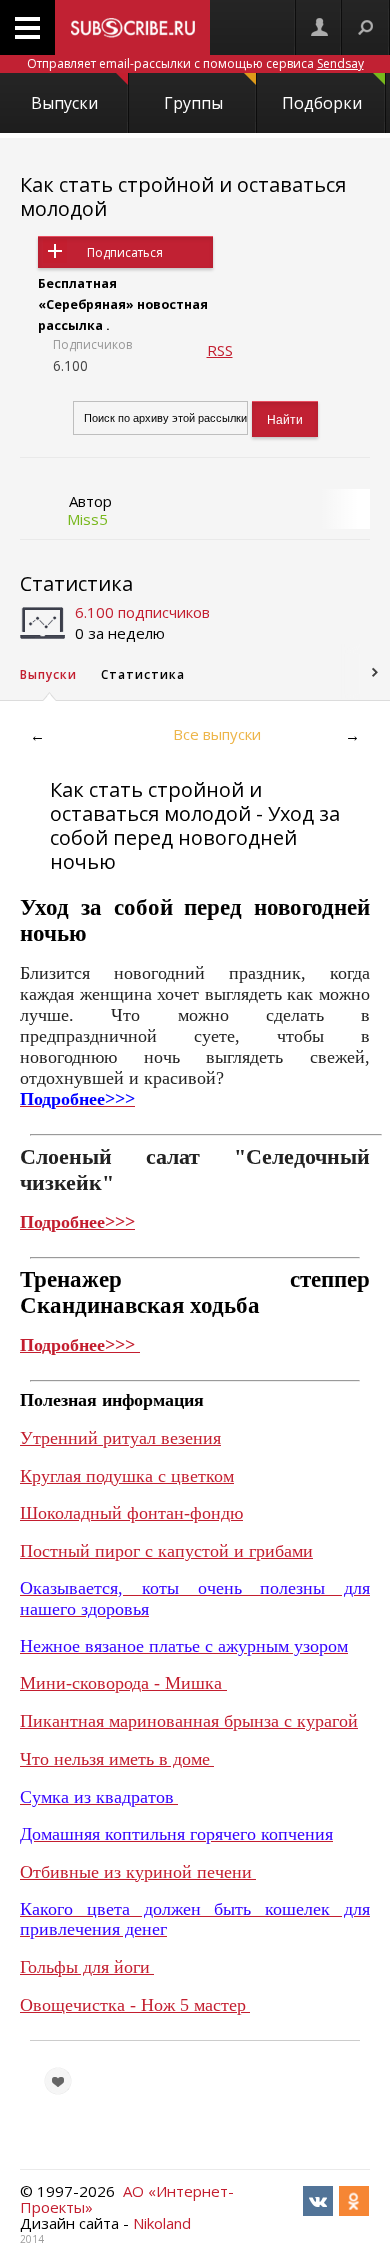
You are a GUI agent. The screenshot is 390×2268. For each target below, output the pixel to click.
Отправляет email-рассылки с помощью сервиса (195, 63)
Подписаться (125, 252)
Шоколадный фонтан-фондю (131, 1513)
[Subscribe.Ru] (132, 27)
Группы (193, 103)
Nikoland (162, 2223)
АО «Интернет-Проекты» (127, 2199)
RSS (220, 350)
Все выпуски (217, 734)
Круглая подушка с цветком (127, 1476)
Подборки (322, 103)
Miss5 (87, 519)
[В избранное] (58, 2081)
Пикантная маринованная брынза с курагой (189, 1721)
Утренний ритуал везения (120, 1438)
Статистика (76, 583)
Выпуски (64, 103)
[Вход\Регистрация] (319, 27)
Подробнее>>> (77, 1222)
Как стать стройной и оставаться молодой (183, 196)
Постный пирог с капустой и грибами (166, 1551)
